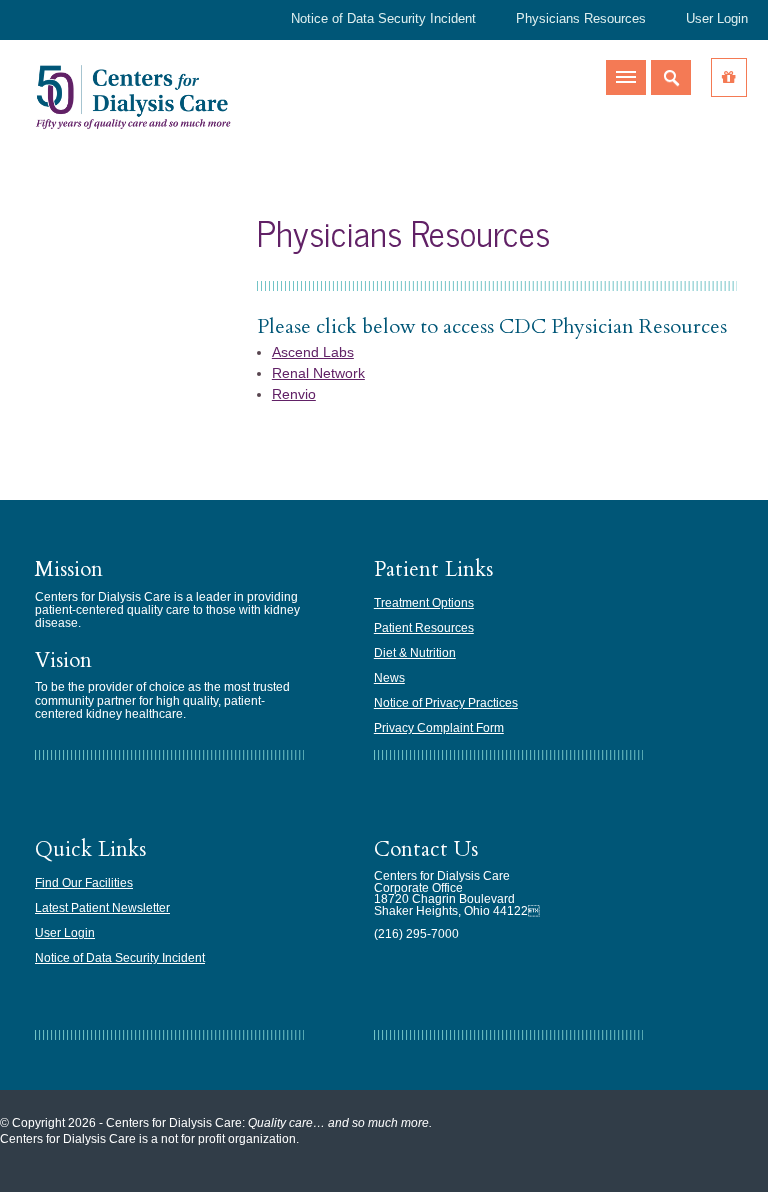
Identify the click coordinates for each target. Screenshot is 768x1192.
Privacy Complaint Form (439, 728)
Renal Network (318, 373)
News (389, 678)
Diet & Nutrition (415, 653)
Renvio (294, 394)
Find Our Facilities (84, 883)
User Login (717, 18)
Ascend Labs (313, 352)
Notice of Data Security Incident (383, 18)
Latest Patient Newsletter (102, 908)
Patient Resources (424, 628)
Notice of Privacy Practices (446, 703)
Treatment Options (424, 603)
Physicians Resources (581, 18)
